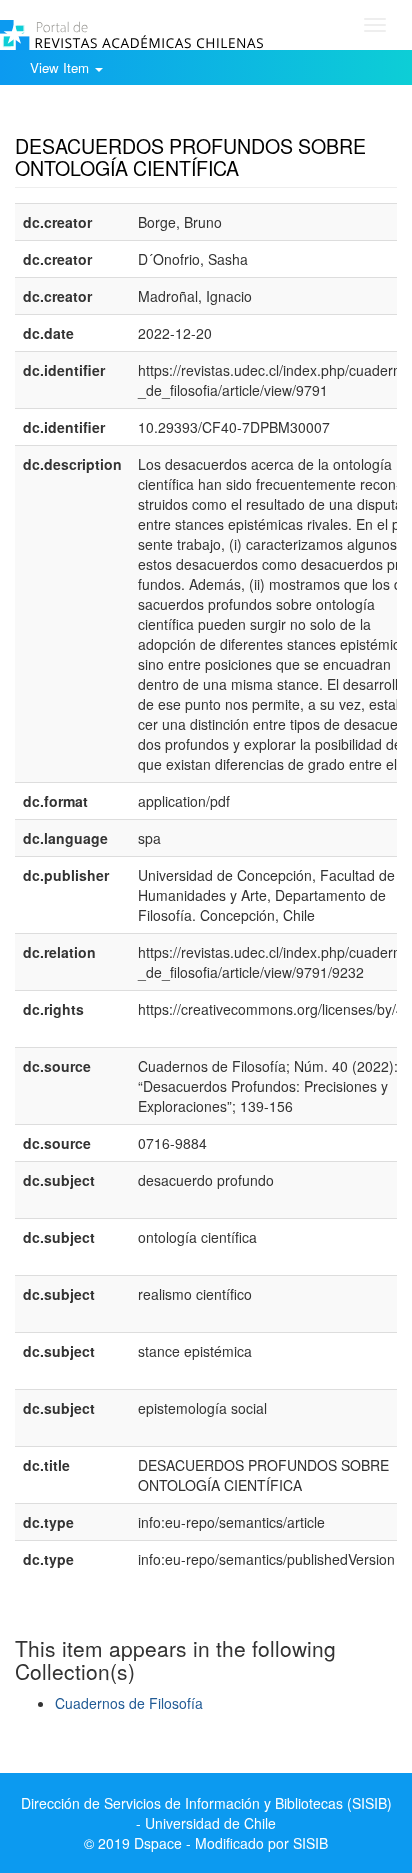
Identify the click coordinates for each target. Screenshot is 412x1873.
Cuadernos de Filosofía (129, 1703)
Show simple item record (93, 115)
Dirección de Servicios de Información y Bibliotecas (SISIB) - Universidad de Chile (206, 1813)
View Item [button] (61, 67)
